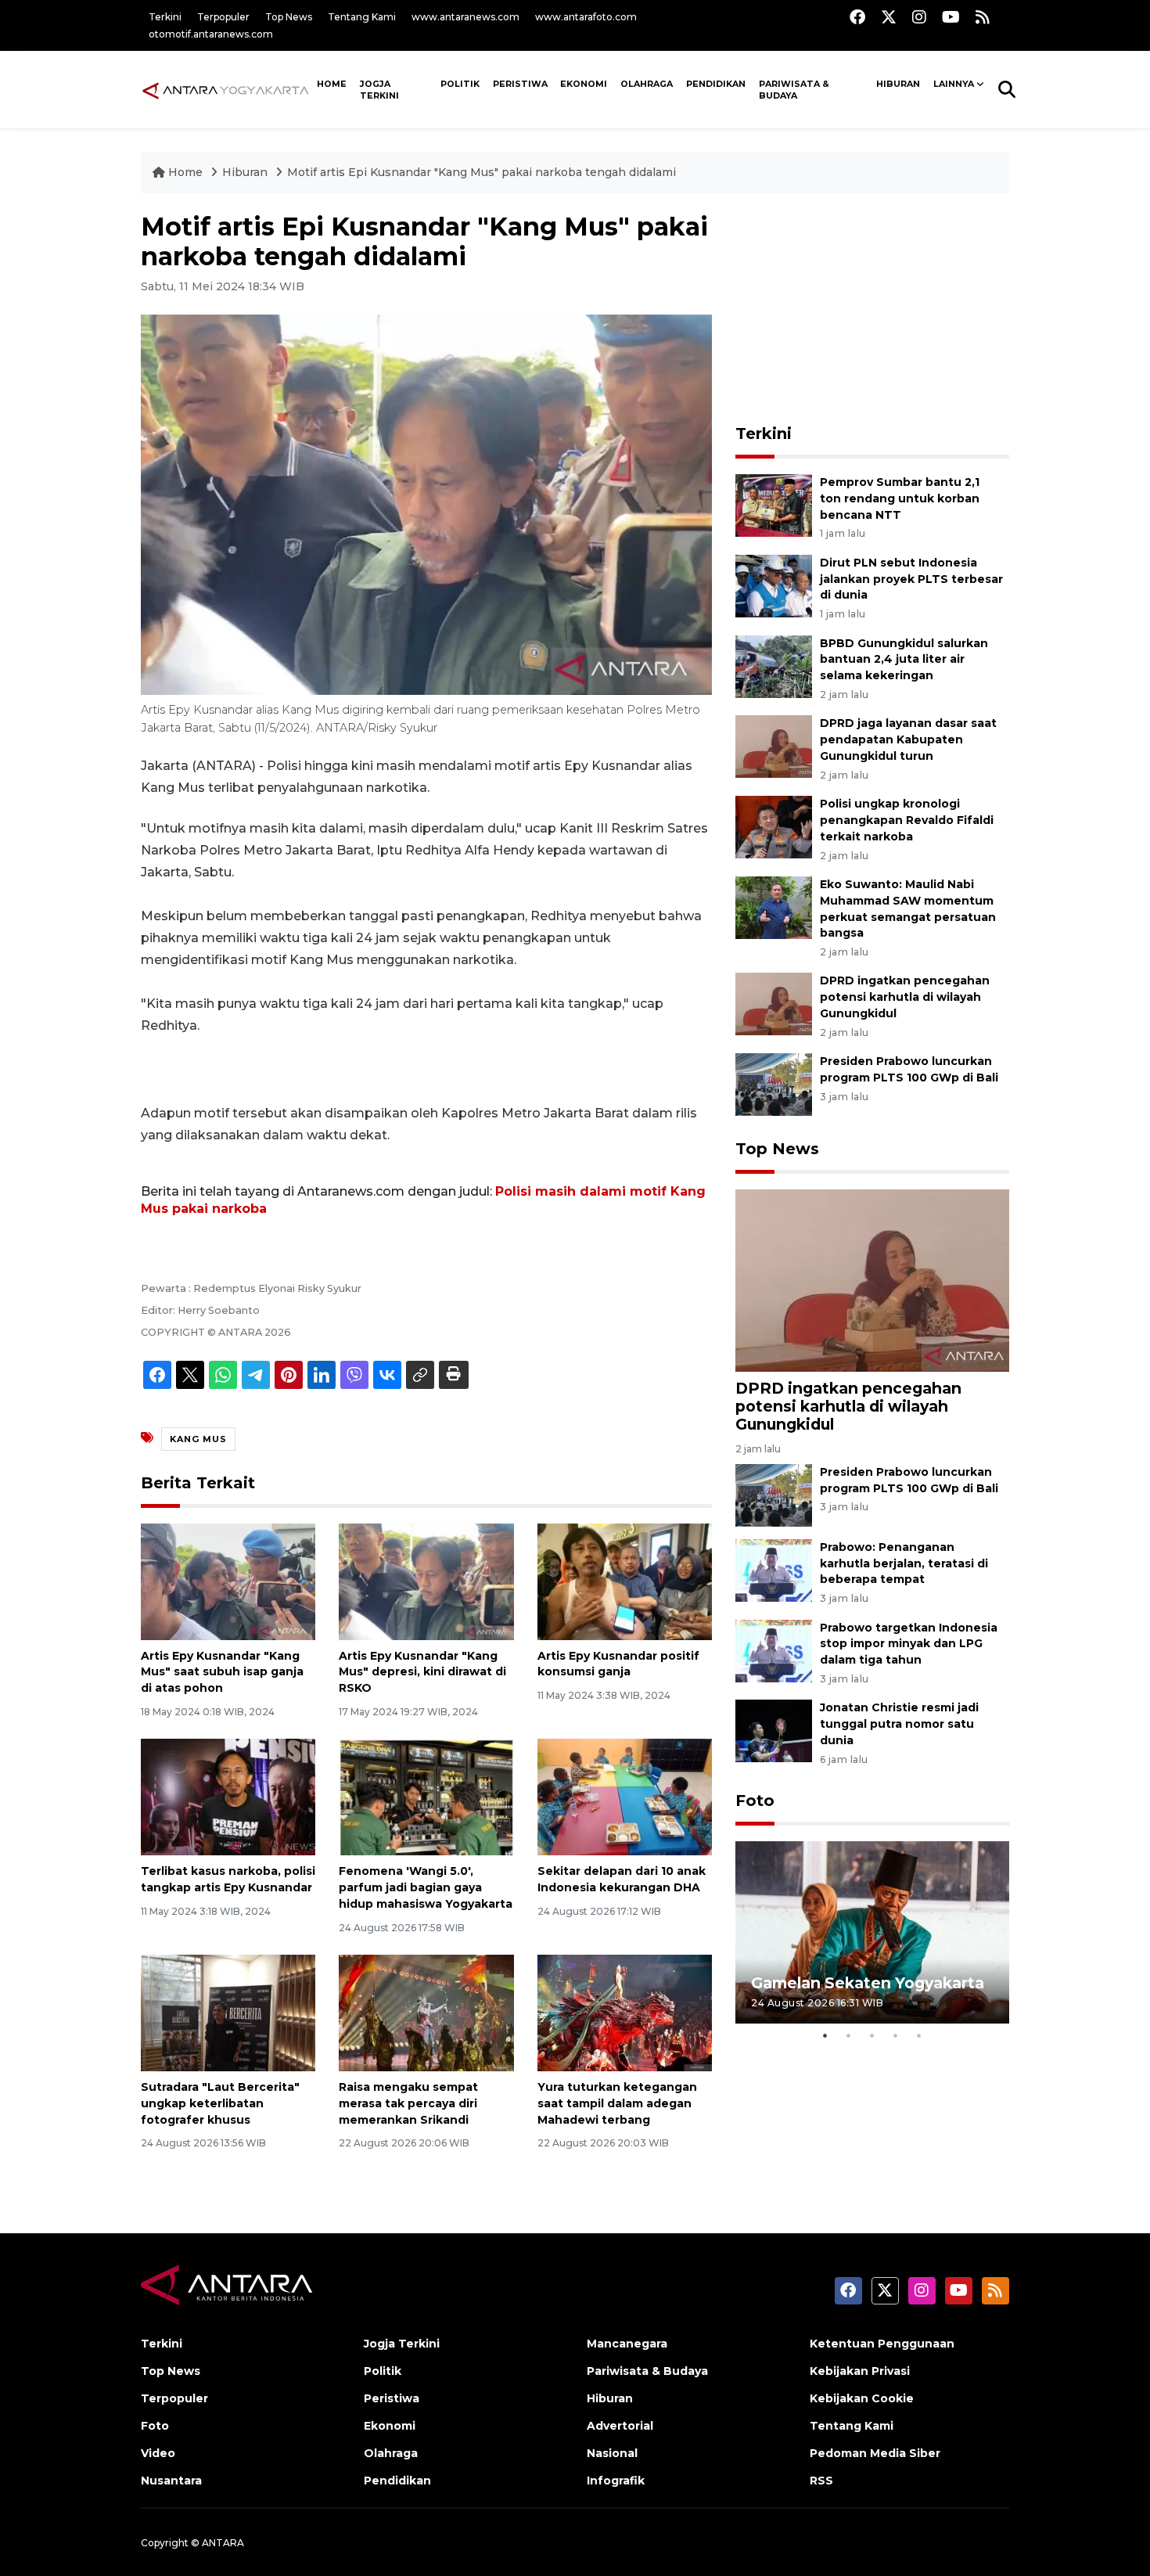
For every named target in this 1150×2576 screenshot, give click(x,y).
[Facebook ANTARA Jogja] (857, 17)
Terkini (165, 17)
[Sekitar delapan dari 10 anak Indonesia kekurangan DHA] (625, 1796)
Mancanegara (627, 2344)
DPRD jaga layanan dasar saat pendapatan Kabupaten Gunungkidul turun (908, 739)
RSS (821, 2481)
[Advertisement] (872, 310)
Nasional (612, 2453)
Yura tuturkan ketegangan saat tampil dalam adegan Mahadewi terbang (617, 2103)
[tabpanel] (872, 1932)
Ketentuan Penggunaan (882, 2344)
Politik (460, 84)
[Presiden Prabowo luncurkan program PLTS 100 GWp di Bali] (774, 1084)
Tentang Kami (362, 17)
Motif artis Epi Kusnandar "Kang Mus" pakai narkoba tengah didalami (482, 172)
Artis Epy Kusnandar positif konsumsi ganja (618, 1664)
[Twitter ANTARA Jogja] (889, 17)
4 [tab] (896, 2035)
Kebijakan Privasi (860, 2371)
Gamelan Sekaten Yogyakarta (868, 1983)
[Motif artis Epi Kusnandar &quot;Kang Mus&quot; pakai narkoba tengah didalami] (872, 1280)
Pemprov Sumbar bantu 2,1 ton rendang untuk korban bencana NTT (900, 498)
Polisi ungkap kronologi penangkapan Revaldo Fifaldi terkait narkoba (907, 820)
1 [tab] (825, 2035)
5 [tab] (919, 2035)
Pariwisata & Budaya (794, 90)
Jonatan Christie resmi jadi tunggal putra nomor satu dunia (899, 1724)
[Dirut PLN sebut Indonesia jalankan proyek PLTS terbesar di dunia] (774, 585)
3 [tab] (872, 2035)
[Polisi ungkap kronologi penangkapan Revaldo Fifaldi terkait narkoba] (774, 826)
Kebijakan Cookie (862, 2398)
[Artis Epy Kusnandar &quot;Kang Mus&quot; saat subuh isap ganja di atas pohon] (228, 1580)
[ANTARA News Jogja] (226, 89)
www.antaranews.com (465, 17)
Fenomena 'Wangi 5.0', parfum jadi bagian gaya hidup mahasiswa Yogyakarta (426, 1887)
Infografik (616, 2481)
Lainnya (954, 84)
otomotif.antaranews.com (211, 34)
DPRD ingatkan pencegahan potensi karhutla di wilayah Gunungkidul (905, 997)
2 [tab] (849, 2035)
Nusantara (171, 2481)
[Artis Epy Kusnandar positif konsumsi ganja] (625, 1580)
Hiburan (898, 84)
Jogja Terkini (379, 90)
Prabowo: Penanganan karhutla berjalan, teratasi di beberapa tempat (904, 1563)
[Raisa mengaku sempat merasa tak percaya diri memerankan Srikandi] (426, 2012)
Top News (289, 17)
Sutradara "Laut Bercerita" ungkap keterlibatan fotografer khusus (220, 2103)
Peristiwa (520, 84)
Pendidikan (716, 84)
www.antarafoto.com (586, 17)
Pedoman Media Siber (875, 2453)
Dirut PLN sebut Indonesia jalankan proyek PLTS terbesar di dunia (911, 579)
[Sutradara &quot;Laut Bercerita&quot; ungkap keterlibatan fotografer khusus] (228, 2012)
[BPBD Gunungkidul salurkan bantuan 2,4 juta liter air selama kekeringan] (774, 666)
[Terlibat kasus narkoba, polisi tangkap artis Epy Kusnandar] (228, 1796)
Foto (755, 1801)
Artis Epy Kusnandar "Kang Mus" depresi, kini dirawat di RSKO (422, 1672)
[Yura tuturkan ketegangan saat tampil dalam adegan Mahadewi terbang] (625, 2012)
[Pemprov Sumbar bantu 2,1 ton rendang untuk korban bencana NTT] (774, 504)
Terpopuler (223, 17)
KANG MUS (198, 1439)
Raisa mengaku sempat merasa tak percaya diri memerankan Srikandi (408, 2103)
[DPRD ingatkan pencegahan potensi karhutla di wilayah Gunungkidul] (774, 1004)
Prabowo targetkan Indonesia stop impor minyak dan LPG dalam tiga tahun (909, 1644)
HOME (332, 84)
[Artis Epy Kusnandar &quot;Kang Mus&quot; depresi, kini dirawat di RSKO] (426, 1580)
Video (158, 2453)
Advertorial (620, 2426)
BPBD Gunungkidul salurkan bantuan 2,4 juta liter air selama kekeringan (904, 660)
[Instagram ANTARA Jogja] (919, 17)
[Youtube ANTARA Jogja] (951, 17)
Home (185, 172)
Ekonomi (584, 84)
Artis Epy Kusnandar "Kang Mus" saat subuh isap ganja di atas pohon (222, 1672)
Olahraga (647, 84)
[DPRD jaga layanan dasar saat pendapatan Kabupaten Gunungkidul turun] (774, 746)
